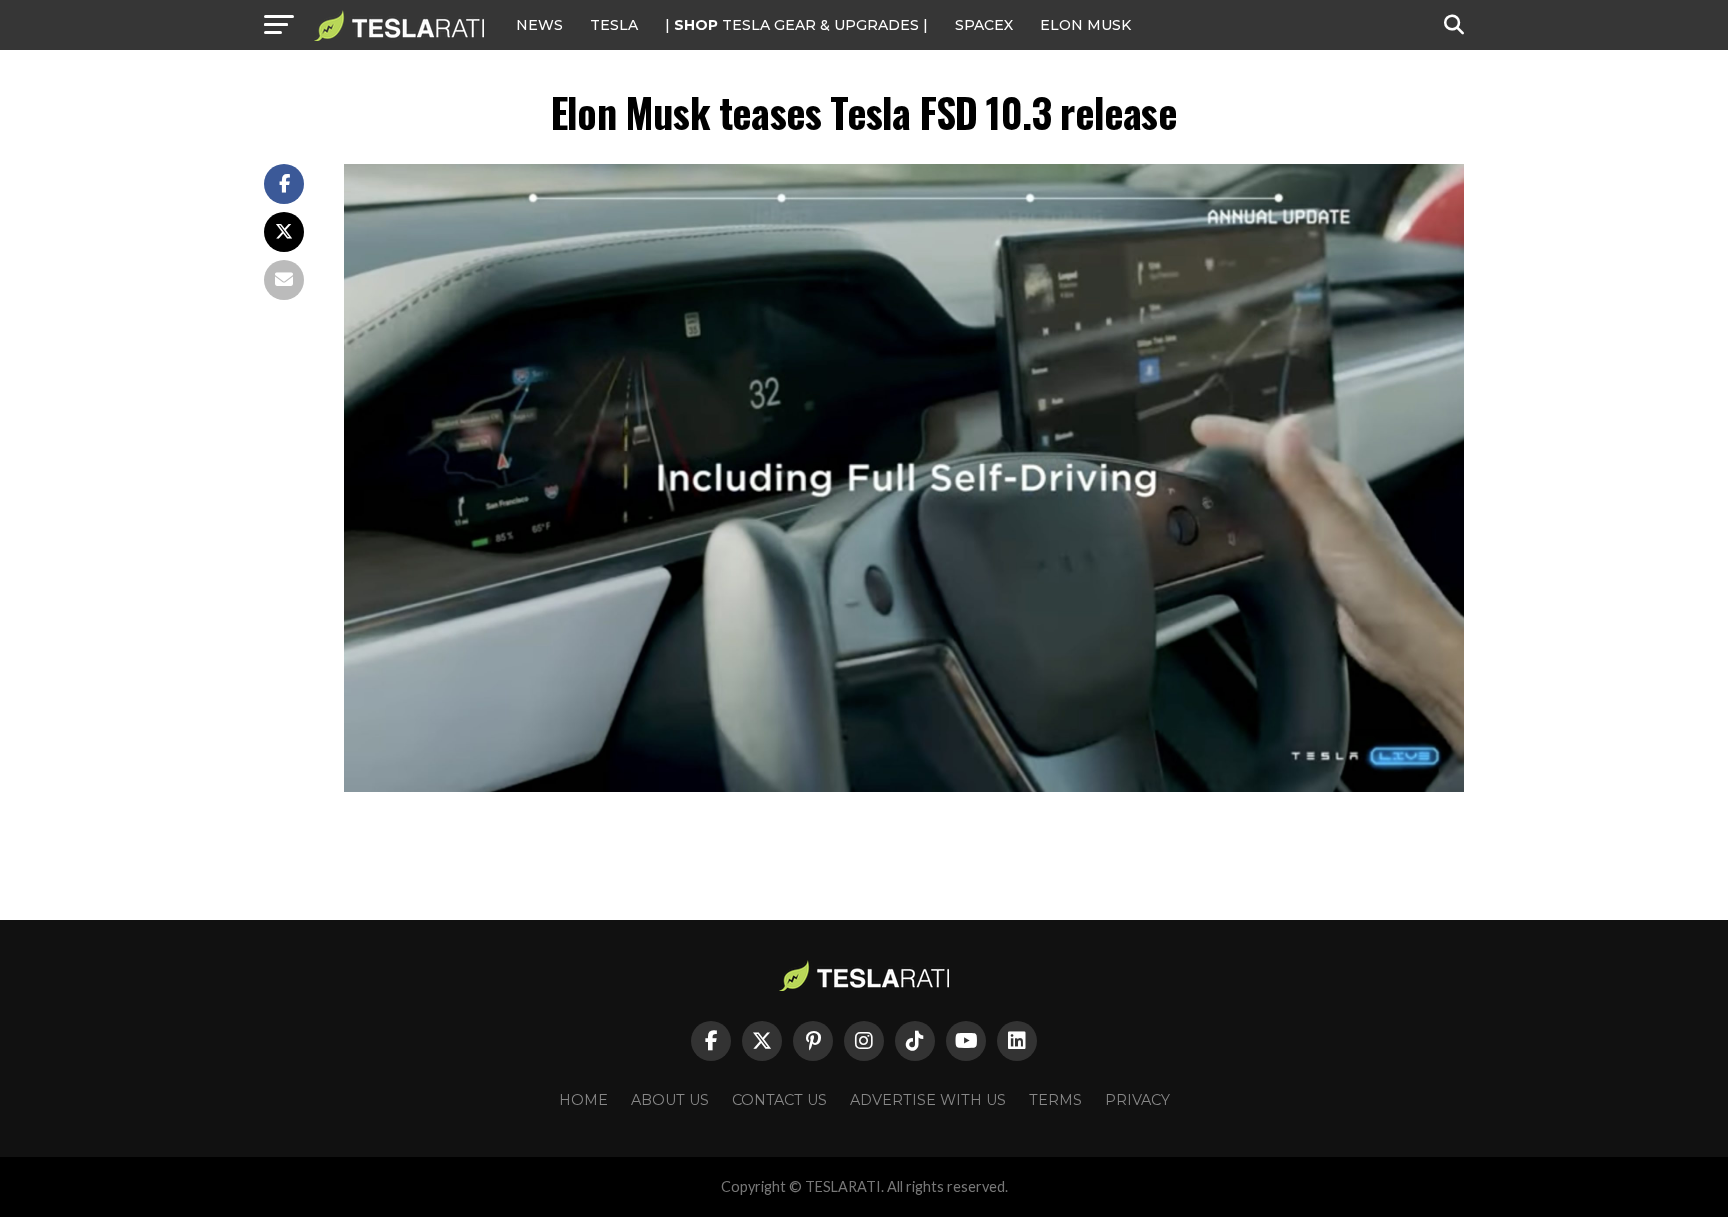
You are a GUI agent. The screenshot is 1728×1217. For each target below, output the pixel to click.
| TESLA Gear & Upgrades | (796, 25)
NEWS (539, 25)
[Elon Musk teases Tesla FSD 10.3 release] (904, 786)
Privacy (1137, 1100)
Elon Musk (1085, 25)
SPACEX (984, 25)
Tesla (614, 25)
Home (583, 1100)
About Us (670, 1100)
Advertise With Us (928, 1100)
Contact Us (779, 1100)
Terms (1055, 1100)
